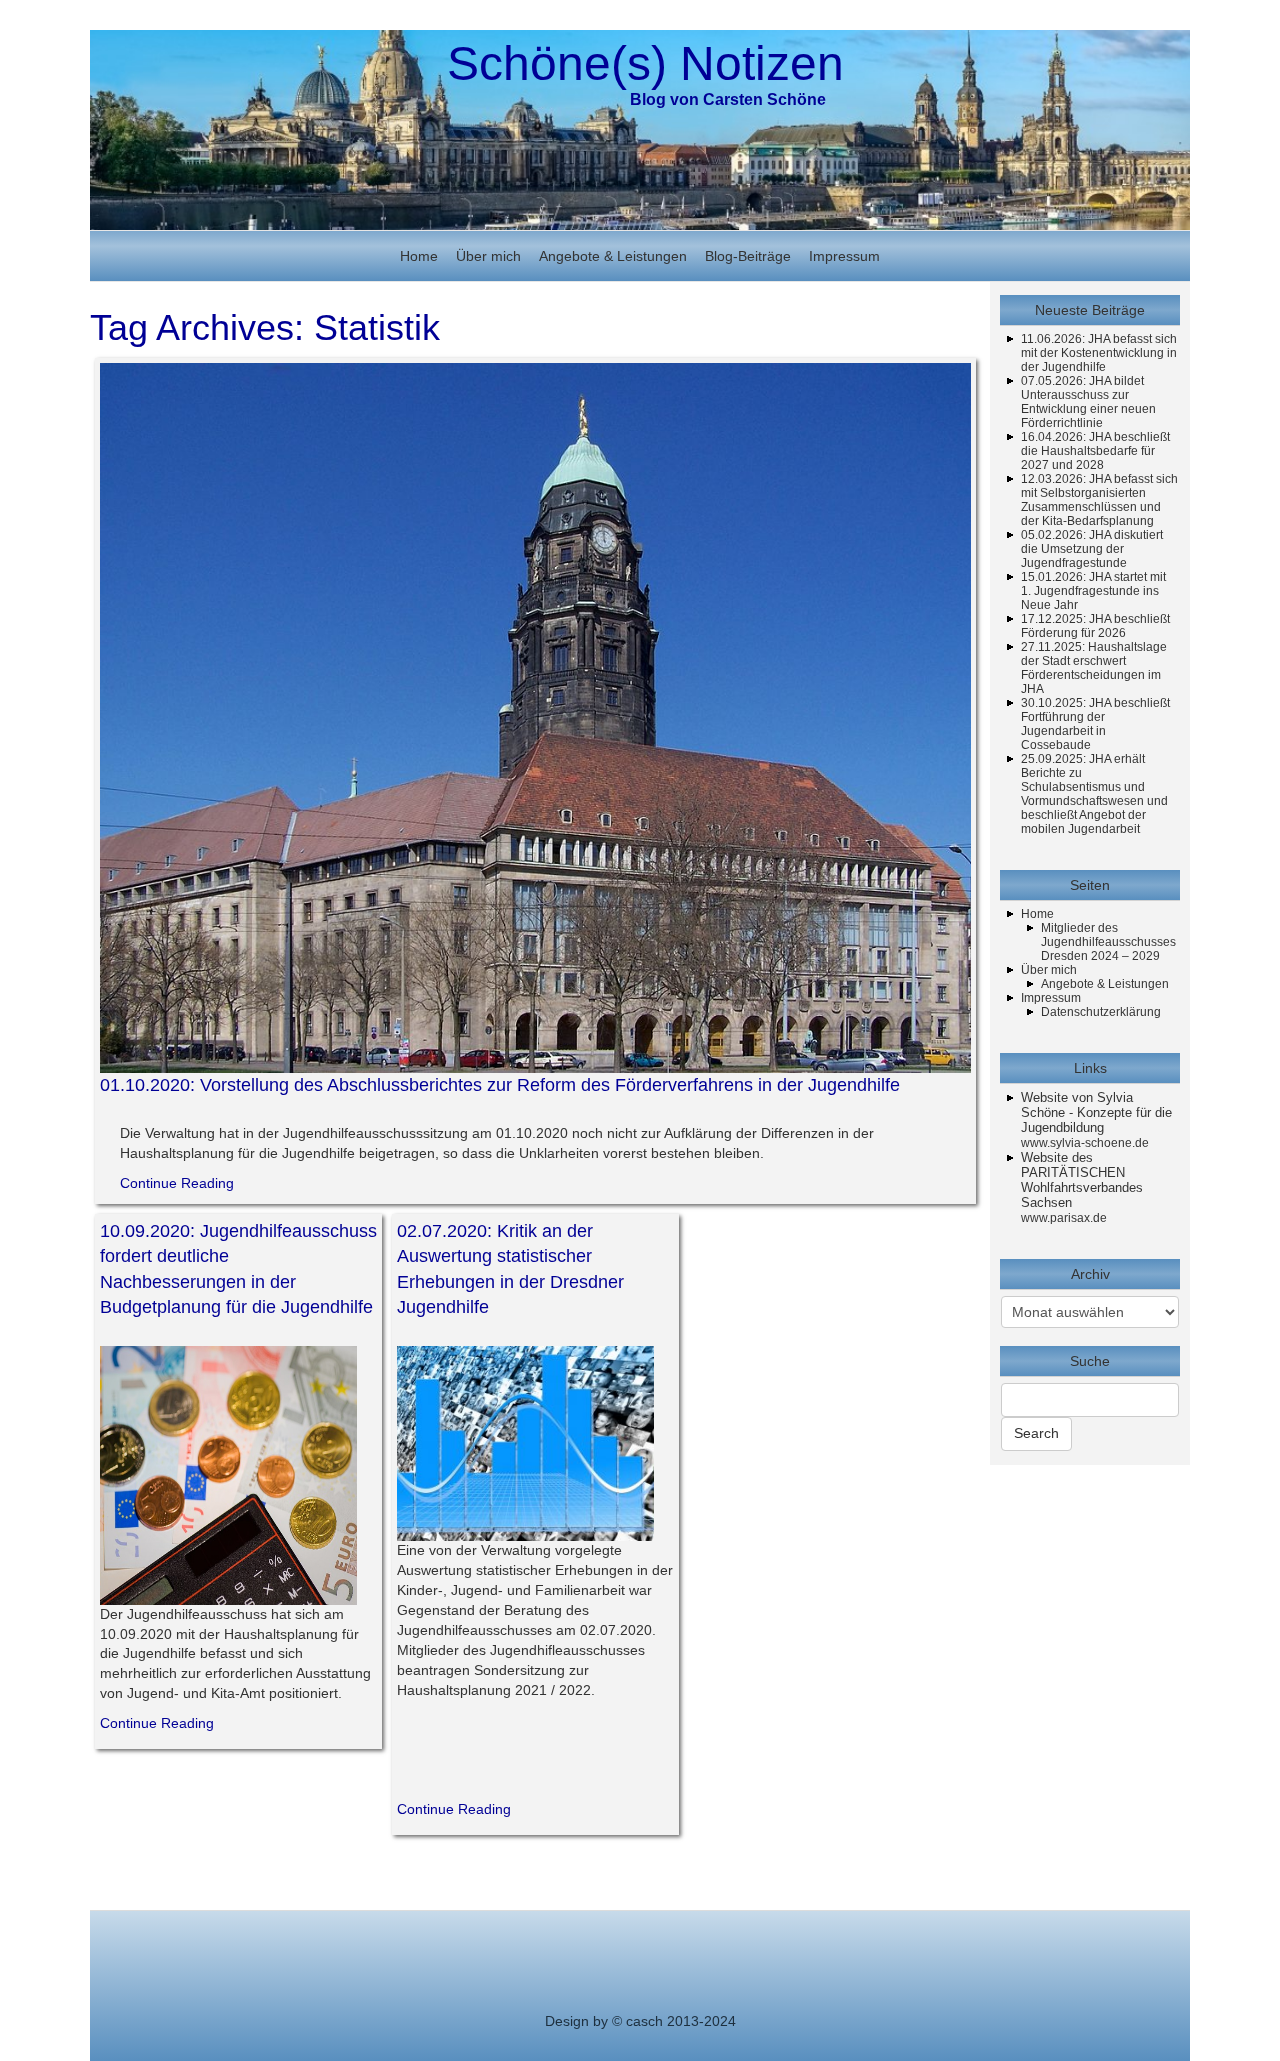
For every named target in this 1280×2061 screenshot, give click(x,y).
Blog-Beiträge (748, 256)
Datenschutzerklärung (1101, 1012)
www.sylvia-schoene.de (1085, 1143)
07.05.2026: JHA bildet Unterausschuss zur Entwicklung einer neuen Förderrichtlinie (1088, 402)
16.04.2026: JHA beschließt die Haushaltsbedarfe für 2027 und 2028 (1095, 451)
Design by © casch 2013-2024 (640, 2021)
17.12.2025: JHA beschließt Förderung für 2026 (1095, 626)
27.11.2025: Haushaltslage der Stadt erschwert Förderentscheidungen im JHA (1094, 668)
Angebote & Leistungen (613, 256)
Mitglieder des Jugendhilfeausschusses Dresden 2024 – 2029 (1108, 942)
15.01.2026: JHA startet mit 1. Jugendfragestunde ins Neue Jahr (1093, 591)
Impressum (844, 256)
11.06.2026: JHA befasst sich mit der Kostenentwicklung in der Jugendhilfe (1099, 353)
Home (419, 256)
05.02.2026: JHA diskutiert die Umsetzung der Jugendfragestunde (1092, 549)
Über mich (488, 256)
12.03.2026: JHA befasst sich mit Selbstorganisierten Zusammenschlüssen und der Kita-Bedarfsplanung (1099, 500)
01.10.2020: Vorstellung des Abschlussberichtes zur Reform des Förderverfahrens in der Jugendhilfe (500, 1085)
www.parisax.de (1064, 1218)
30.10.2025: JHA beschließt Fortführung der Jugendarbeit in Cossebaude (1095, 724)
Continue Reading (177, 1183)
